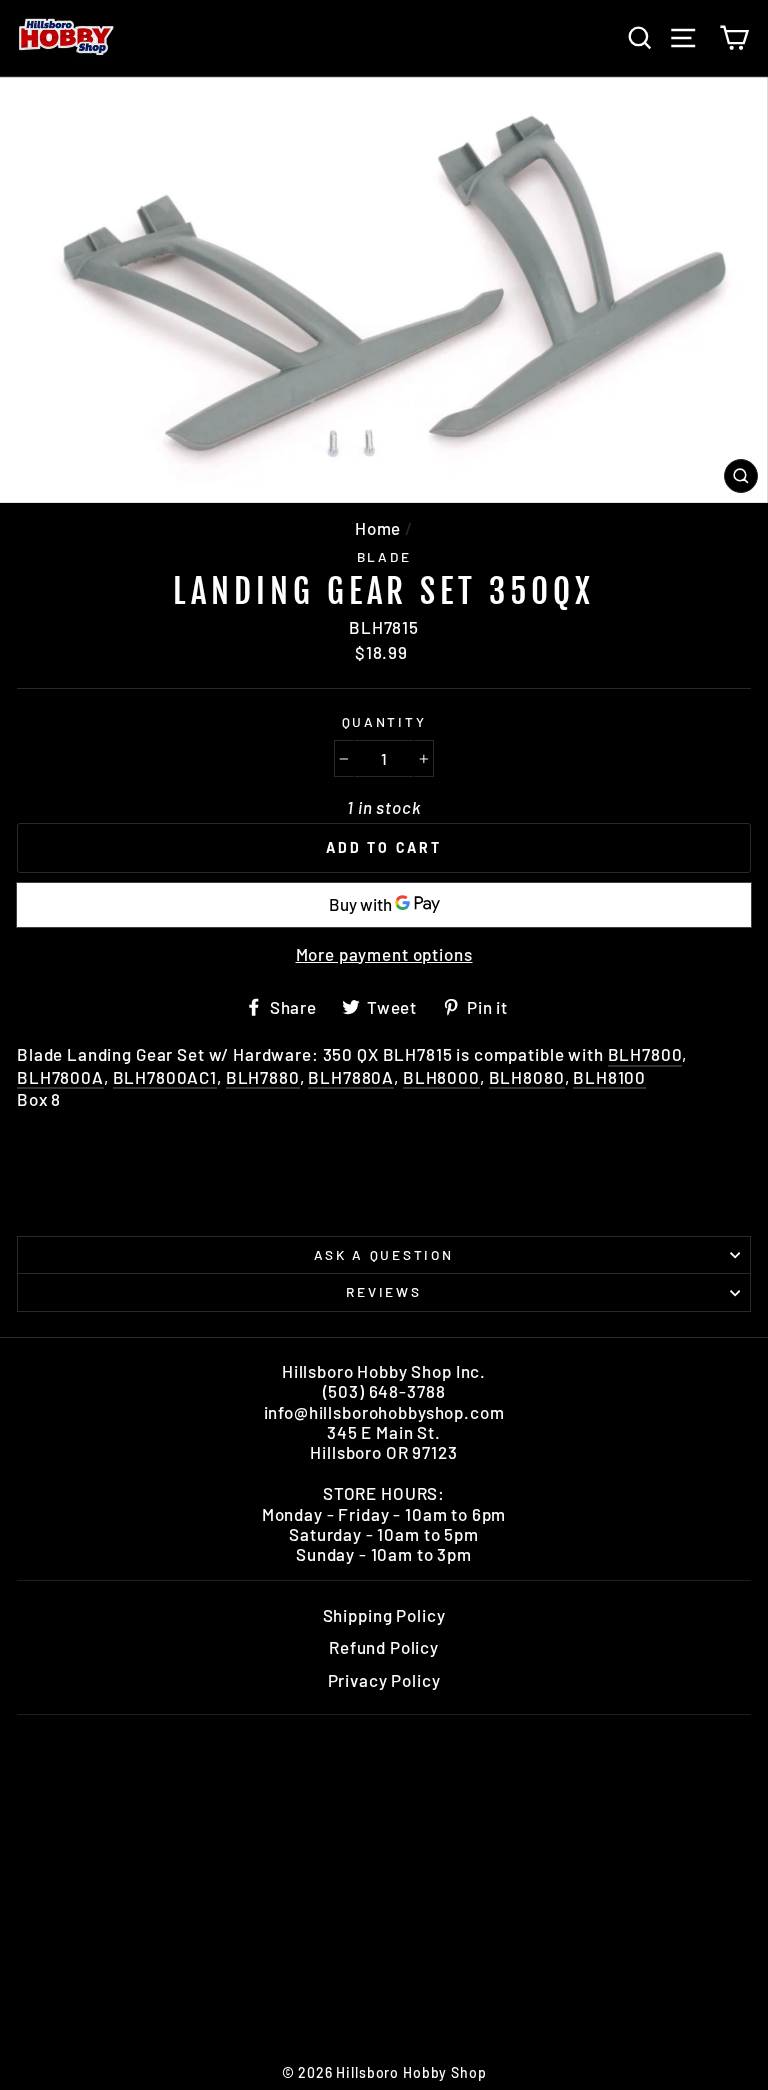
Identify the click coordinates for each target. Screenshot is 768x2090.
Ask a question (383, 1254)
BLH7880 (263, 1077)
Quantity (384, 722)
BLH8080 (527, 1077)
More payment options (384, 954)
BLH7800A (60, 1077)
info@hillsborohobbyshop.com (384, 1412)
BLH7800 (645, 1054)
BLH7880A (351, 1077)
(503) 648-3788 (384, 1391)
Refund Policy (384, 1647)
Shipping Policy (384, 1615)
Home (378, 528)
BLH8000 (441, 1077)
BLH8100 (609, 1077)
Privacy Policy (384, 1680)
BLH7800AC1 (165, 1077)
